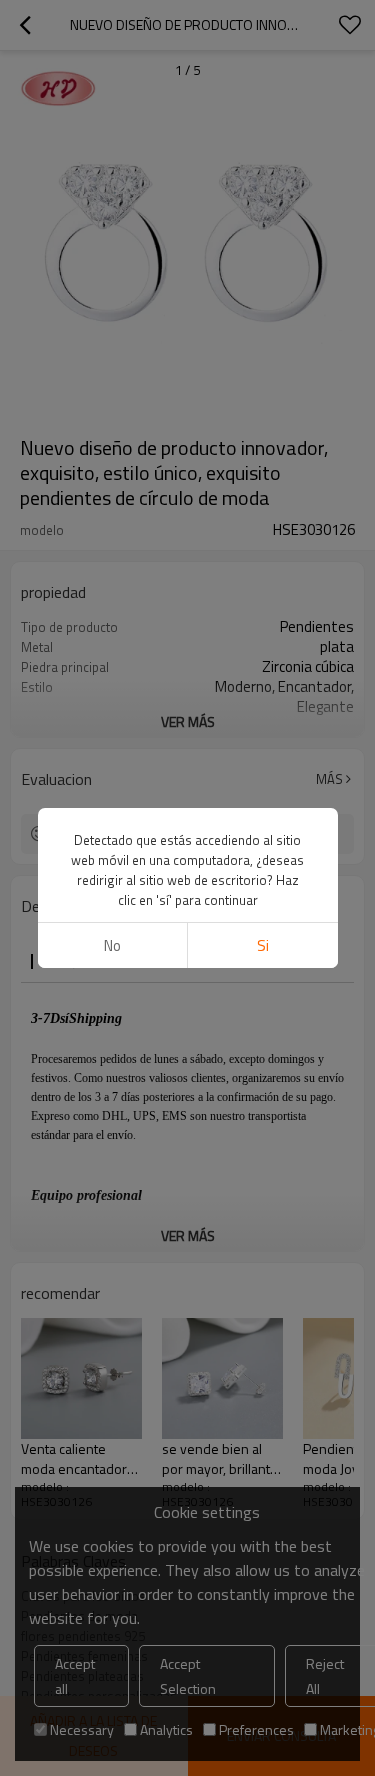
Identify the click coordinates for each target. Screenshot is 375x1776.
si (263, 945)
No (112, 945)
